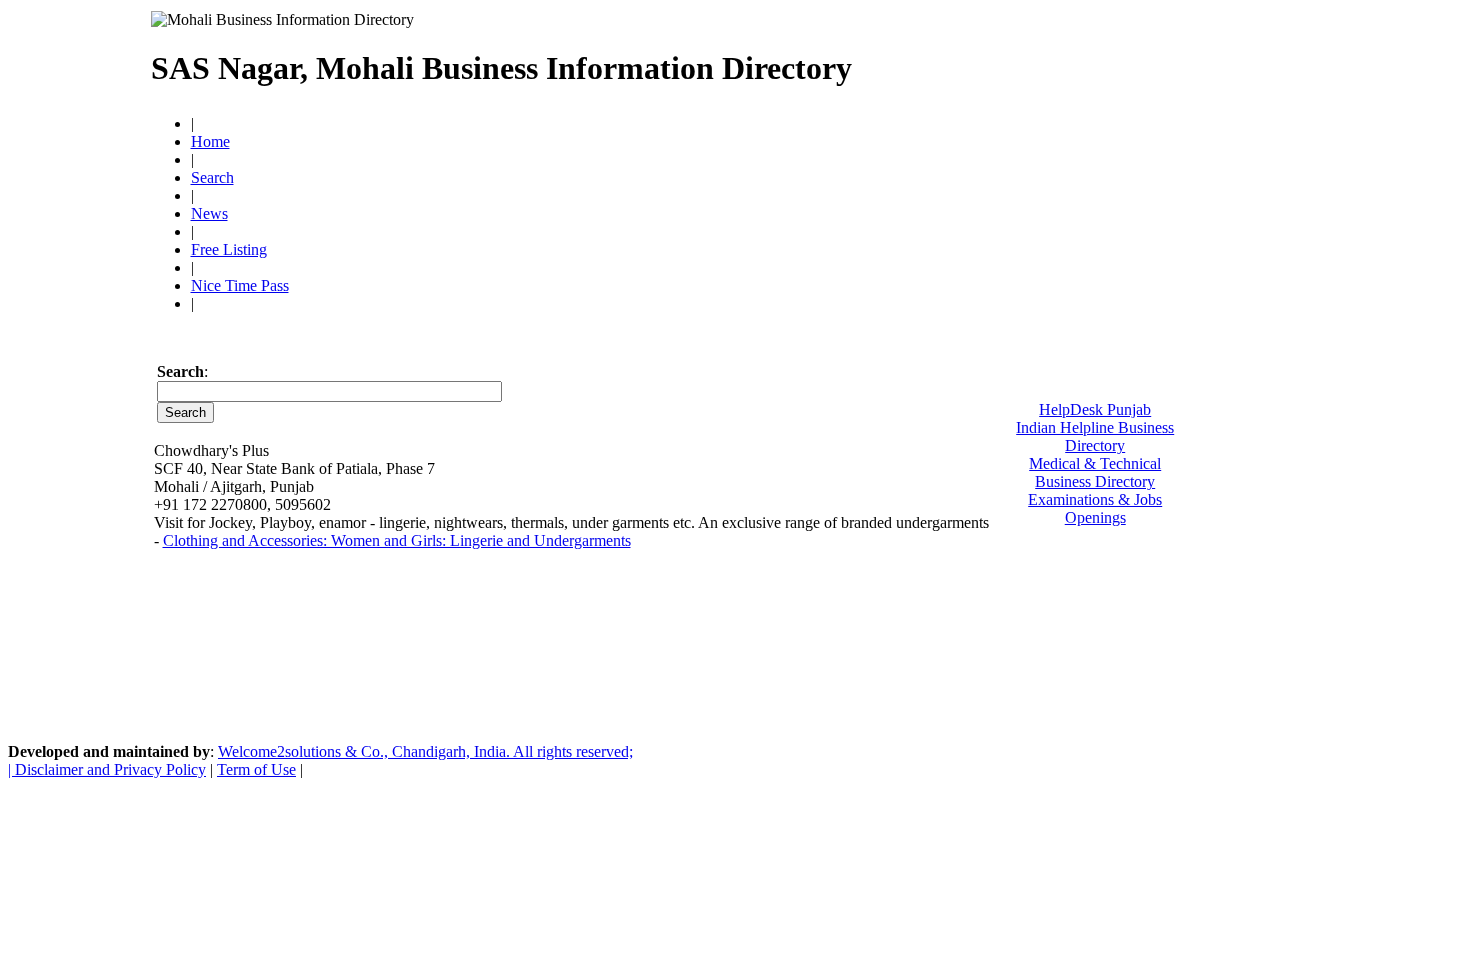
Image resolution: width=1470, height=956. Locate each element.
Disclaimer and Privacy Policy (110, 769)
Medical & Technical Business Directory (1095, 472)
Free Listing (229, 249)
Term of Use (256, 769)
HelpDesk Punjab (1095, 409)
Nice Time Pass (240, 285)
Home (210, 141)
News (209, 213)
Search (212, 177)
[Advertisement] (1086, 60)
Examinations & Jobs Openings (1095, 508)
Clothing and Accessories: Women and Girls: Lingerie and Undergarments (397, 540)
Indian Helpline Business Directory (1095, 436)
